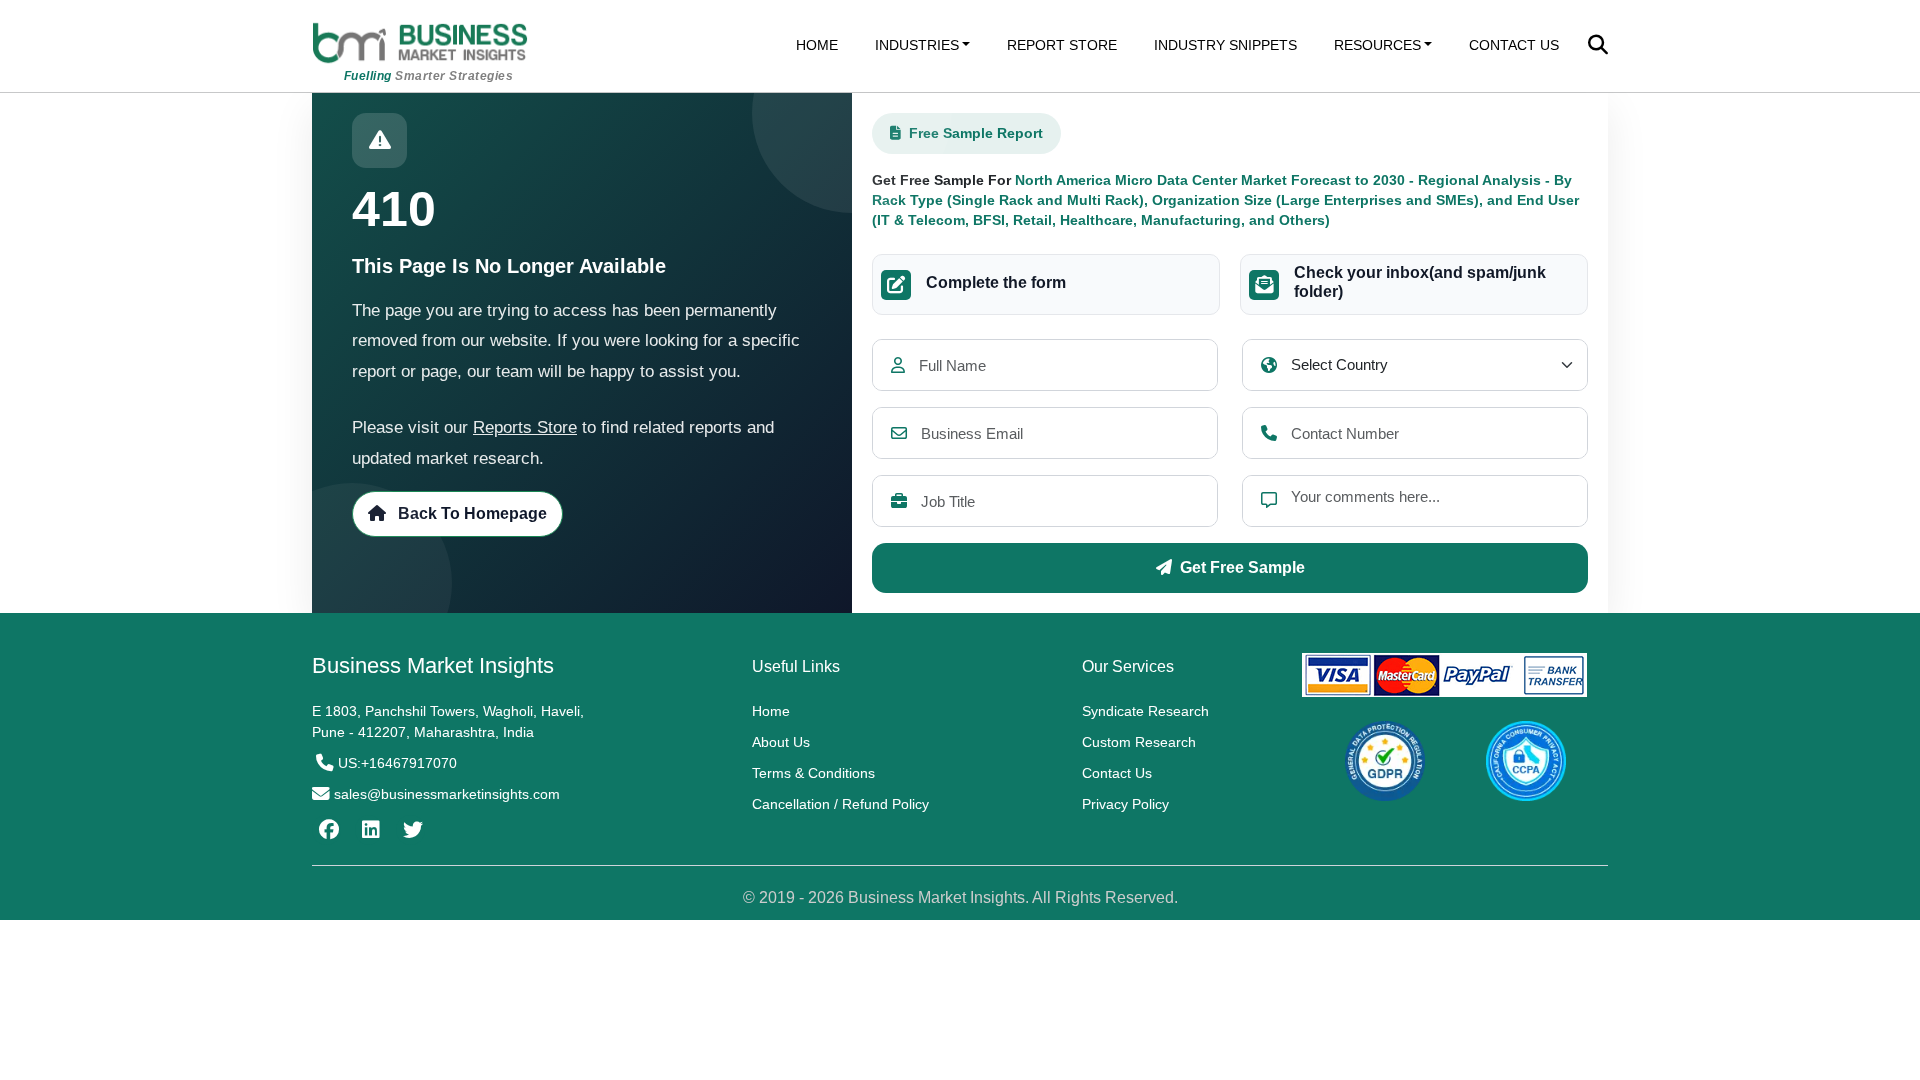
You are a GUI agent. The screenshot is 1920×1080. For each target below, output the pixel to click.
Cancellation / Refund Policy (840, 804)
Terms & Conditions (813, 773)
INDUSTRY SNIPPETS (1225, 45)
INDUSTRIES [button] (917, 45)
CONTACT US (1514, 45)
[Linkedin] (368, 830)
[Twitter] (410, 830)
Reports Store (525, 427)
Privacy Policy (1125, 804)
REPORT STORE (1062, 45)
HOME (817, 45)
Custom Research (1139, 742)
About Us (781, 742)
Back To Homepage (470, 513)
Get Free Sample (1242, 567)
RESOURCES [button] (1377, 45)
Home (771, 711)
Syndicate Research (1145, 711)
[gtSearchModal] (1598, 47)
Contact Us (1117, 773)
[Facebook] (326, 830)
